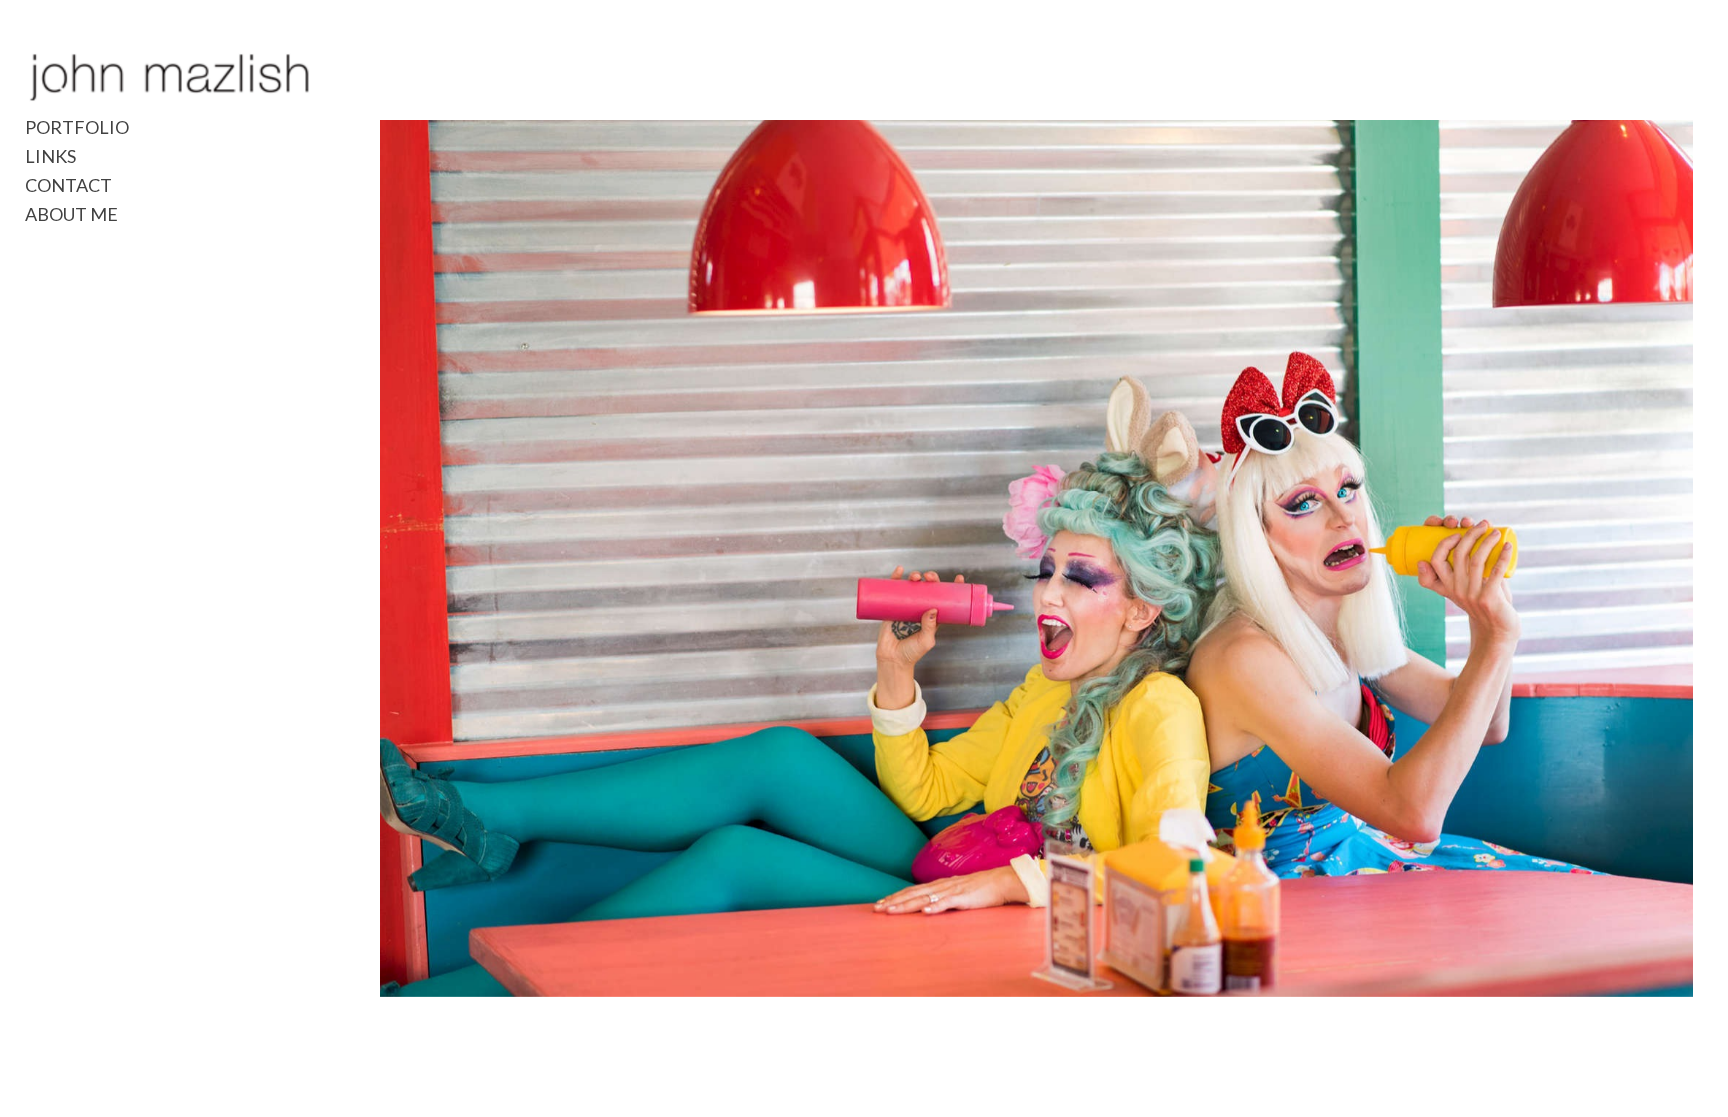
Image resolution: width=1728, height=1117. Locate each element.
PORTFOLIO (77, 127)
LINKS (50, 156)
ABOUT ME (71, 214)
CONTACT (68, 185)
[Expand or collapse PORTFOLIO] (142, 127)
